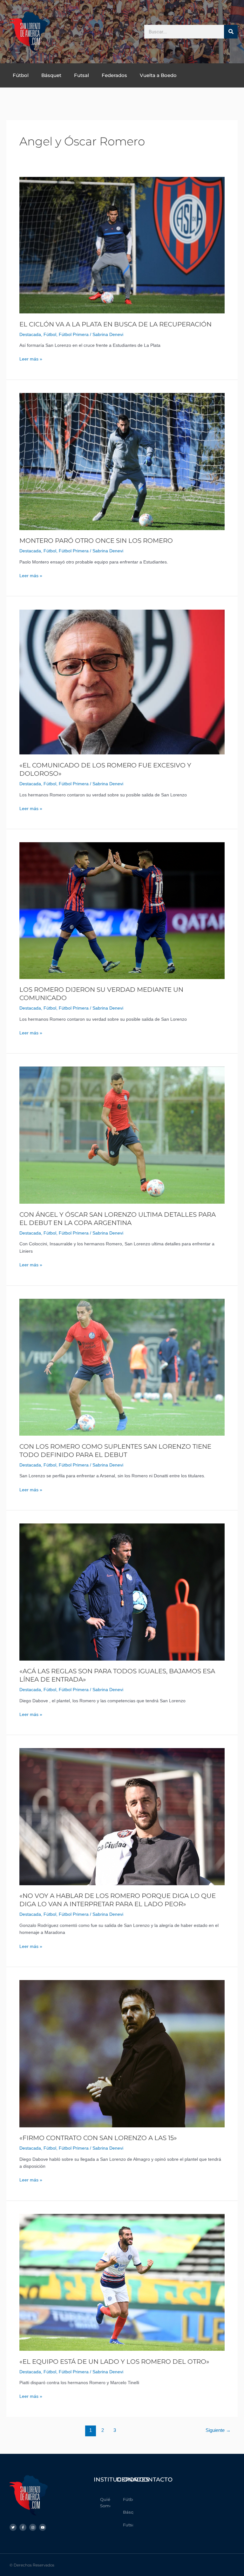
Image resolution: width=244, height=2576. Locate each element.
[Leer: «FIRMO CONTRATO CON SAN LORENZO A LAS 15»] (122, 2053)
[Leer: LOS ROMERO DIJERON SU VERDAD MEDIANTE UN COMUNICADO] (122, 910)
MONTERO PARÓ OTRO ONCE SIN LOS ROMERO (96, 541)
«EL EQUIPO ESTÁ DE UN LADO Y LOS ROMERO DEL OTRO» (114, 2362)
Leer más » (31, 359)
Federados (114, 75)
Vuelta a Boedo (158, 75)
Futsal (81, 75)
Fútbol (21, 75)
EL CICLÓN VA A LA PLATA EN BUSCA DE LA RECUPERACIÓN (115, 324)
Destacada (30, 335)
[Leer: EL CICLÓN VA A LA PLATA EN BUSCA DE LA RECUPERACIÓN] (122, 245)
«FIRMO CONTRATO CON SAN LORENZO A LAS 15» (98, 2138)
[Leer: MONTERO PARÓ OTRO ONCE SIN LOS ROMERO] (122, 461)
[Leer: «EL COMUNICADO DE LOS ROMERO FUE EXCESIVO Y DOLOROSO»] (122, 682)
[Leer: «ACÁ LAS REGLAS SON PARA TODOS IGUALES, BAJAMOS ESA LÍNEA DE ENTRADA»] (122, 1592)
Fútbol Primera (74, 335)
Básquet (51, 75)
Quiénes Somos (105, 2502)
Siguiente (218, 2430)
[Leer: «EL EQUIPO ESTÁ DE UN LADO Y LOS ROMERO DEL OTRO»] (122, 2282)
